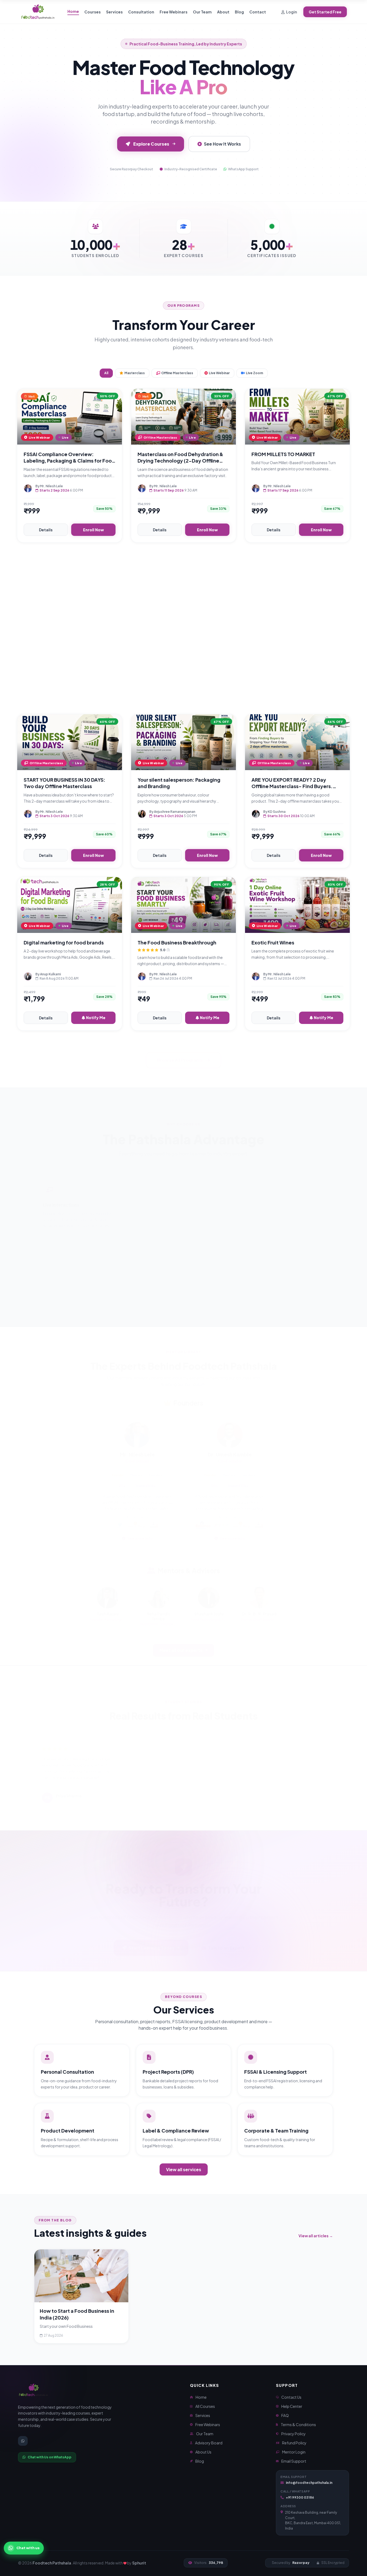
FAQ (285, 2415)
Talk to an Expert (226, 1941)
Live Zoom (254, 373)
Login (292, 12)
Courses (93, 12)
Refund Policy (294, 2443)
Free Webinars (174, 12)
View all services (184, 2169)
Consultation (141, 12)
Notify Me (96, 1018)
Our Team (202, 12)
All (106, 373)
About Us (203, 2452)
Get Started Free (325, 12)
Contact (258, 12)
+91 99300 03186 (300, 2497)
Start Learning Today (152, 1941)
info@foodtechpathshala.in (309, 2483)
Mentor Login (294, 2452)
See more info (140, 1532)
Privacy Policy (294, 2434)
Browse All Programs (180, 1054)
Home (73, 11)
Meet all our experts (181, 1644)
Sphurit (139, 2563)
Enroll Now (93, 530)
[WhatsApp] (23, 2441)
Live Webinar (219, 373)
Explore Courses (151, 144)
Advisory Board (209, 2443)
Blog (239, 12)
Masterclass (135, 373)
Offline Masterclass (177, 373)
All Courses (205, 2406)
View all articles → (316, 2236)
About (223, 12)
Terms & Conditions (298, 2425)
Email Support (294, 2461)
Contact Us (291, 2397)
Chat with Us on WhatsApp (50, 2457)
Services (114, 12)
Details (46, 530)
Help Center (292, 2406)
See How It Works (222, 144)
